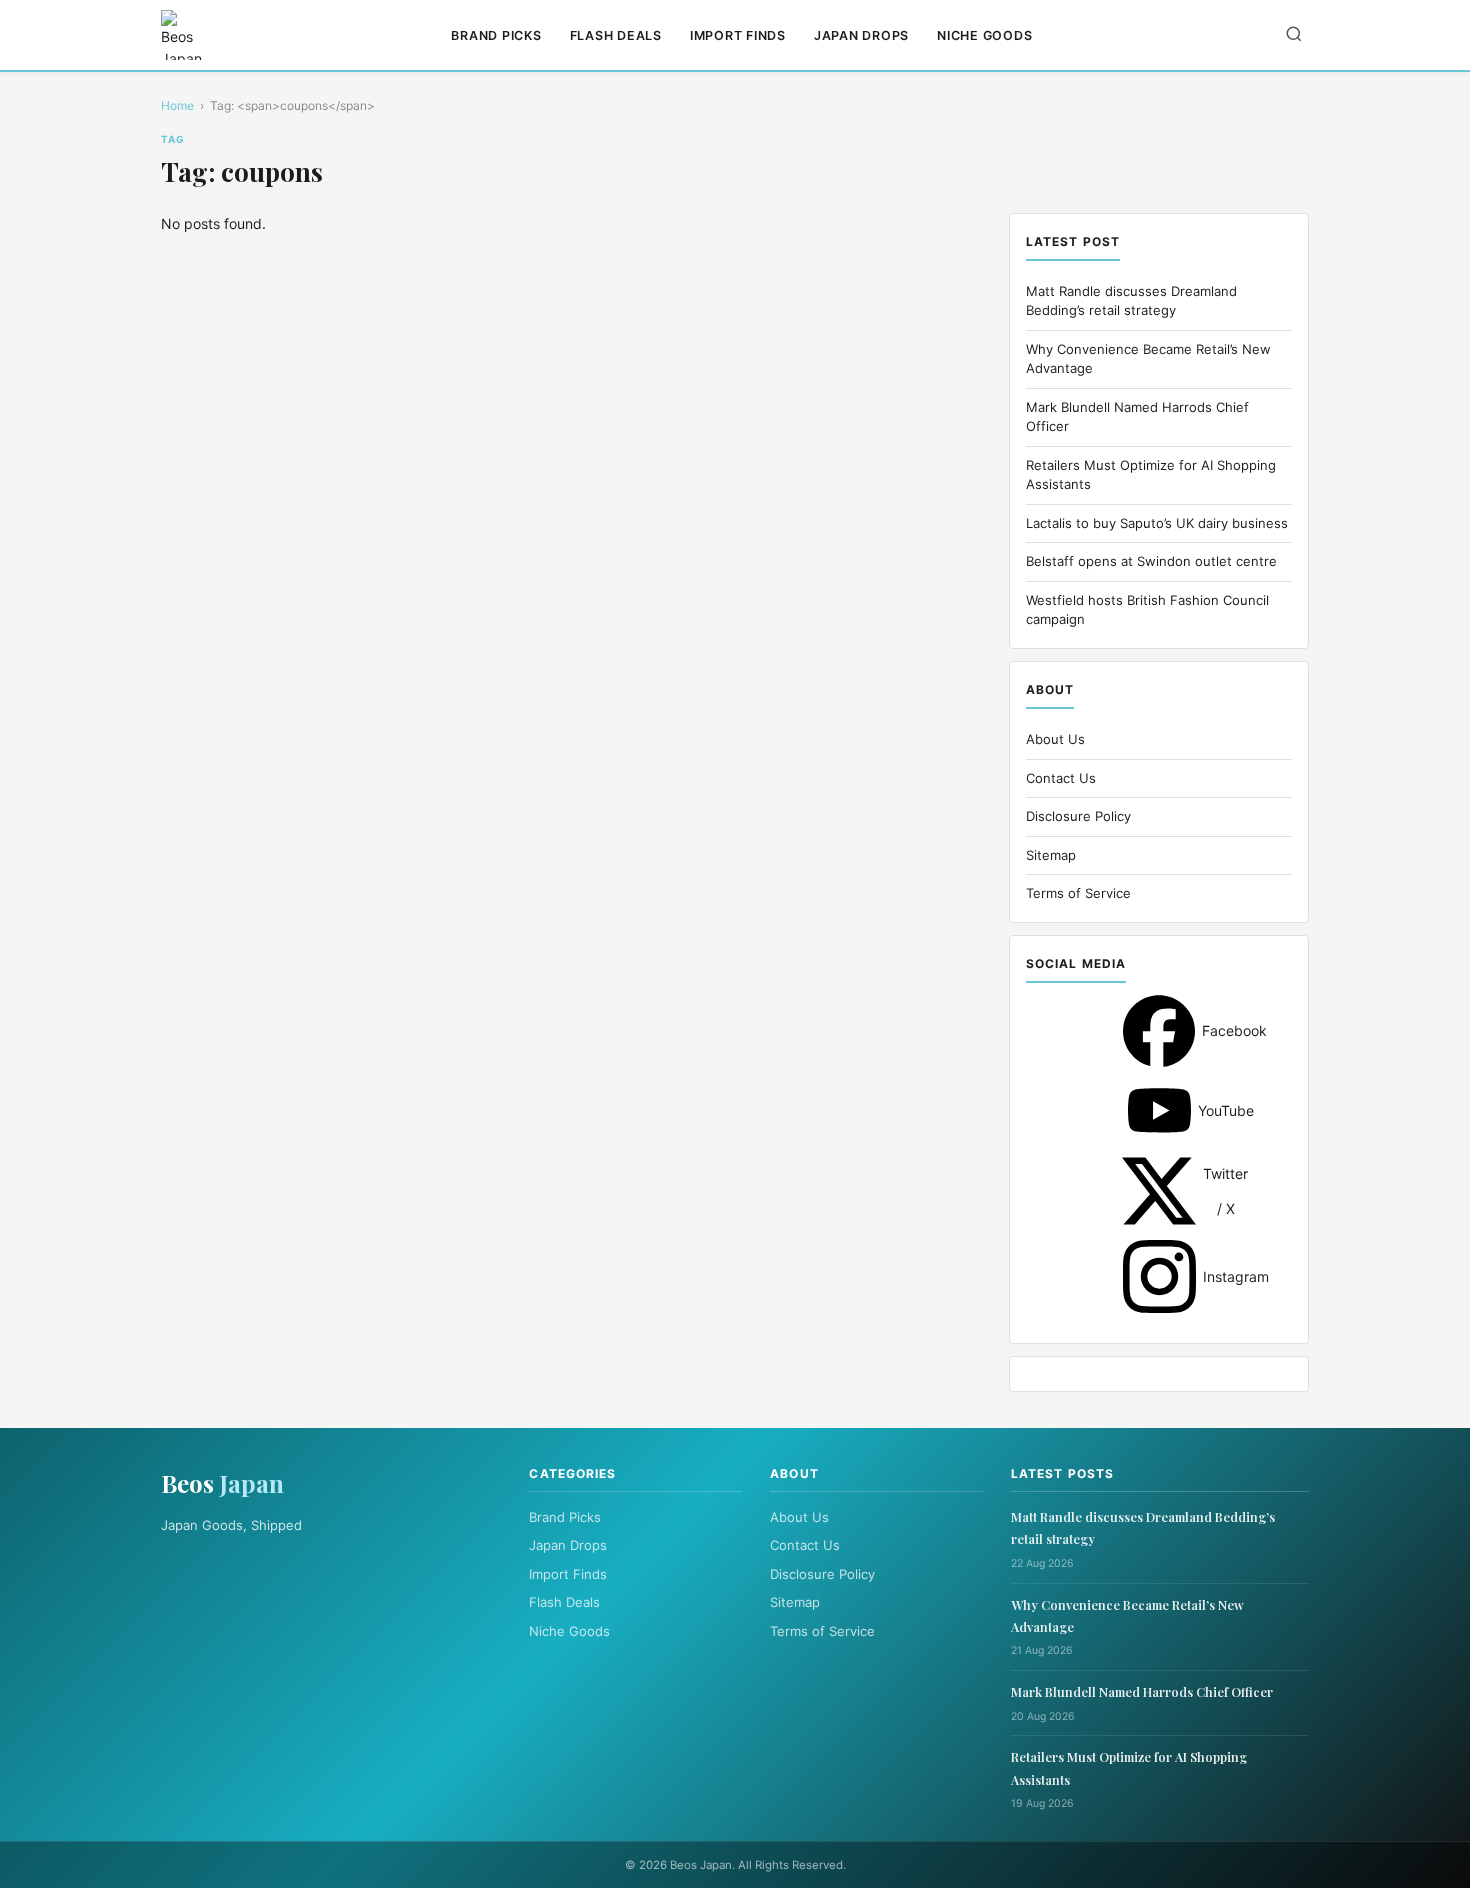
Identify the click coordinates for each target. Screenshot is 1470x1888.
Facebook (1159, 1031)
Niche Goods (984, 35)
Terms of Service (1078, 893)
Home (177, 105)
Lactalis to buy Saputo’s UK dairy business (1157, 523)
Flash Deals (616, 35)
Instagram (1159, 1276)
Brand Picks (496, 35)
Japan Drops (861, 35)
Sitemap (1051, 855)
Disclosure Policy (1078, 816)
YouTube (1159, 1110)
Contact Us (1061, 778)
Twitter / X (1159, 1191)
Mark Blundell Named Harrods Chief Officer (1142, 1691)
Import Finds (738, 35)
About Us (1055, 739)
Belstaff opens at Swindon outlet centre (1151, 561)
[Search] (1294, 35)
